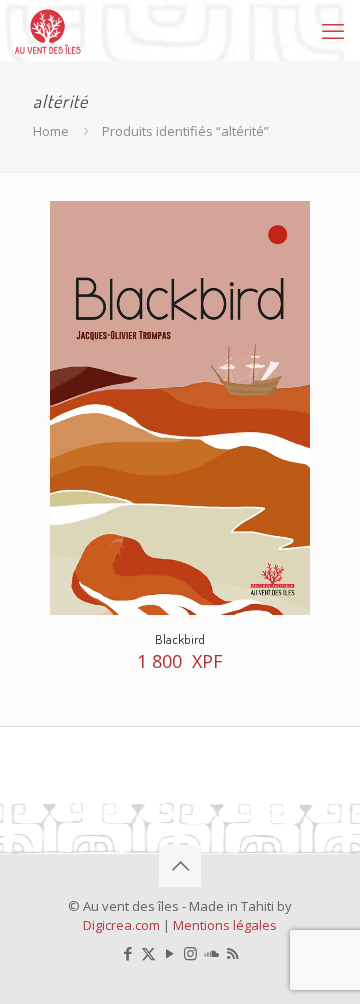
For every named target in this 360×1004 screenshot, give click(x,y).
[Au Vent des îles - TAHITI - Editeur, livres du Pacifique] (48, 30)
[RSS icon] (232, 953)
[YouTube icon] (169, 953)
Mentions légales (225, 925)
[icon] (211, 953)
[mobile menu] (333, 30)
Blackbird (180, 639)
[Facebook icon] (127, 953)
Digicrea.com (121, 925)
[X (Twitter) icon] (148, 953)
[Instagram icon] (190, 953)
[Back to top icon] (180, 866)
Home (51, 131)
